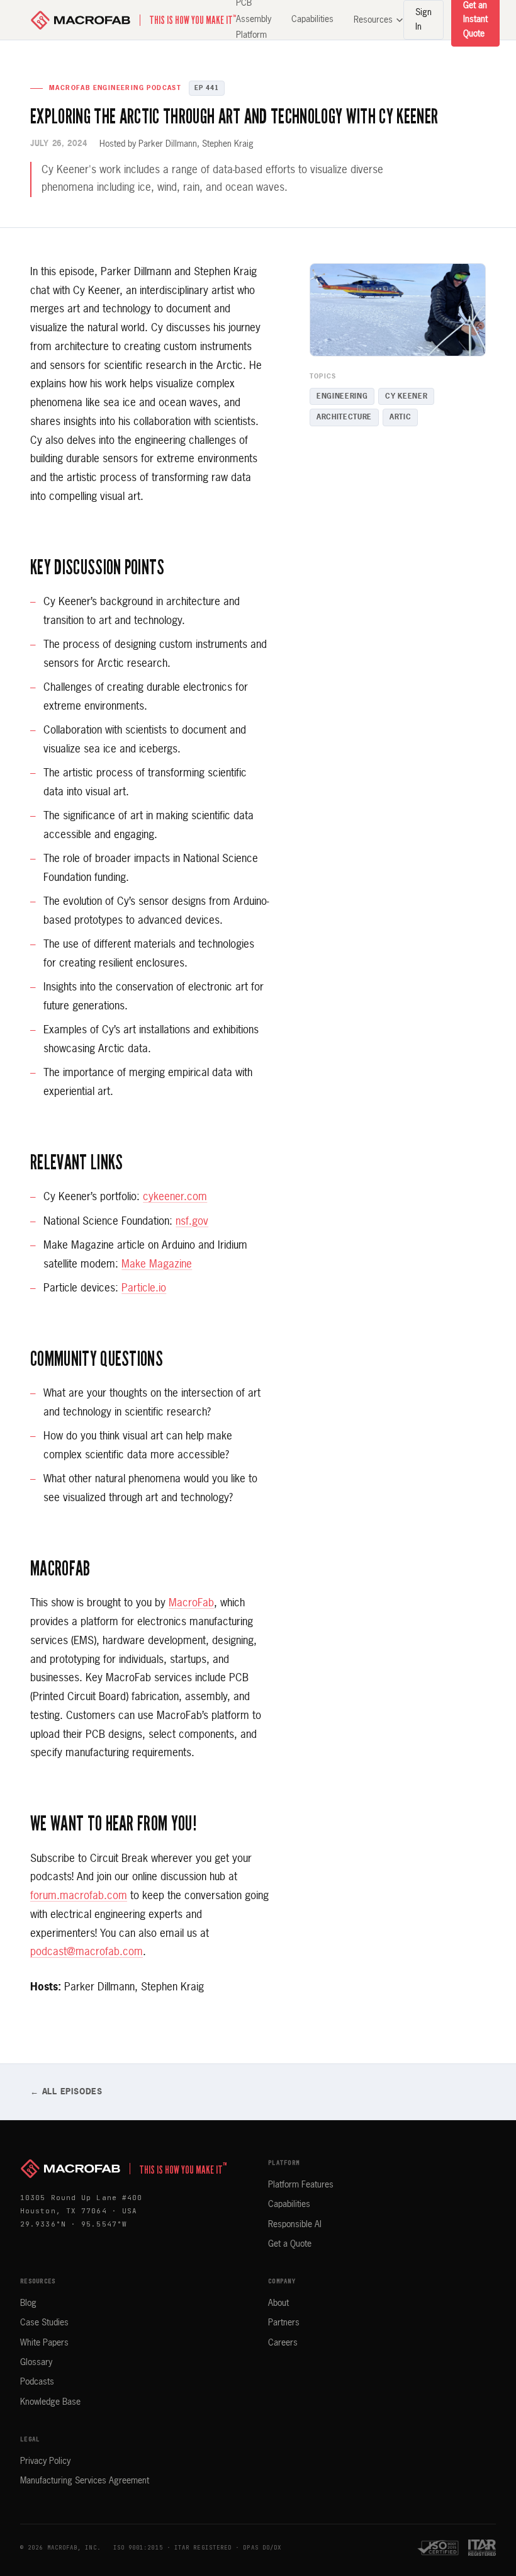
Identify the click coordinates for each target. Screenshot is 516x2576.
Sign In (423, 20)
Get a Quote (290, 2244)
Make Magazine (157, 1265)
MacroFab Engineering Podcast (115, 88)
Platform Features (301, 2185)
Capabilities (312, 20)
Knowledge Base (50, 2402)
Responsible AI (295, 2225)
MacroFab (191, 1603)
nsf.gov (192, 1222)
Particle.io (144, 1289)
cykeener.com (175, 1197)
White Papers (44, 2343)
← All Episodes (66, 2092)
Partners (284, 2323)
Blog (28, 2303)
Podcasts (37, 2382)
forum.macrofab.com (79, 1896)
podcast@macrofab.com (87, 1952)
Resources (373, 20)
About (278, 2303)
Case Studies (44, 2323)
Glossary (36, 2363)
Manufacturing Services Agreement (85, 2481)
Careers (283, 2343)
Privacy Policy (45, 2461)
